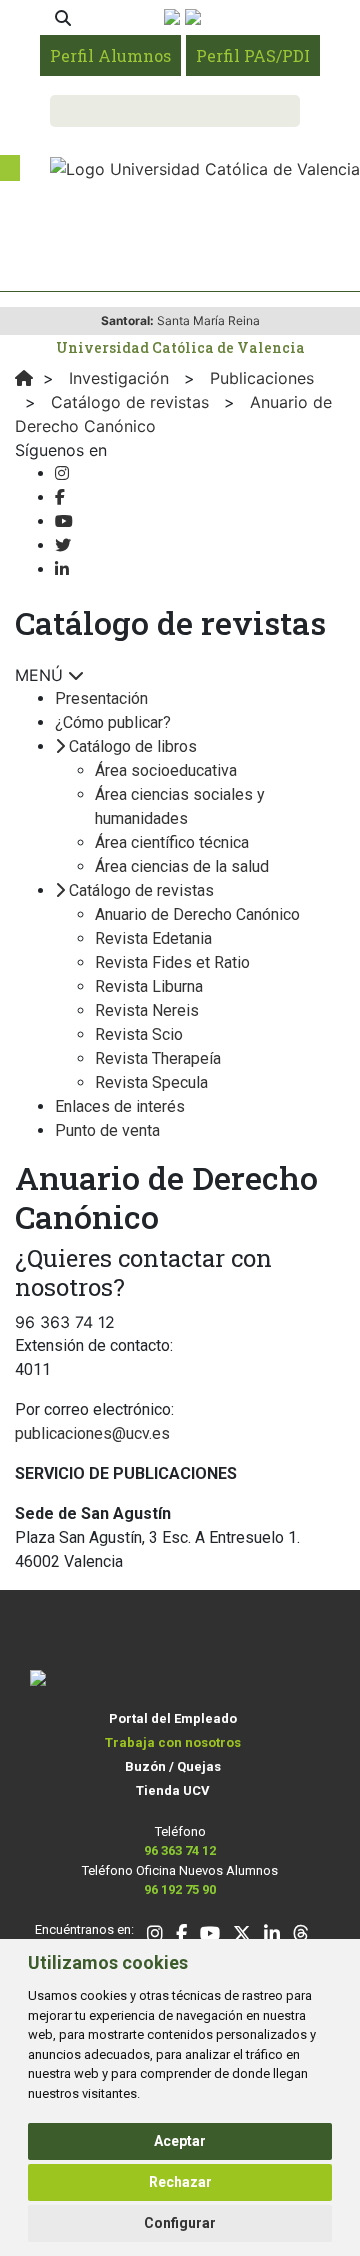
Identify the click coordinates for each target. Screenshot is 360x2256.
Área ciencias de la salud (182, 866)
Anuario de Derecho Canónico (197, 914)
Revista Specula (151, 1082)
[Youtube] (64, 521)
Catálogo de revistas (141, 890)
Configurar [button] (180, 2223)
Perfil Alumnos (110, 55)
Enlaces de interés (120, 1106)
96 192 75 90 (180, 1889)
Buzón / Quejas (173, 1766)
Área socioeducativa (166, 770)
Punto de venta (107, 1130)
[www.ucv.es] (24, 378)
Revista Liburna (149, 986)
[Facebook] (60, 497)
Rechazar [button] (180, 2182)
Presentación (101, 698)
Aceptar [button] (180, 2141)
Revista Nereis (147, 1010)
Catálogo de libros (133, 746)
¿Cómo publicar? (113, 722)
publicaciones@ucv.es (92, 1433)
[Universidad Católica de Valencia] (205, 167)
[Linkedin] (62, 569)
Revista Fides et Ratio (172, 962)
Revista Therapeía (158, 1058)
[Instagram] (62, 473)
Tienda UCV (173, 1790)
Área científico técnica (172, 842)
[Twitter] (63, 545)
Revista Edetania (153, 938)
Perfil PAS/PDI (253, 55)
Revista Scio (139, 1034)
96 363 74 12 (180, 1850)
